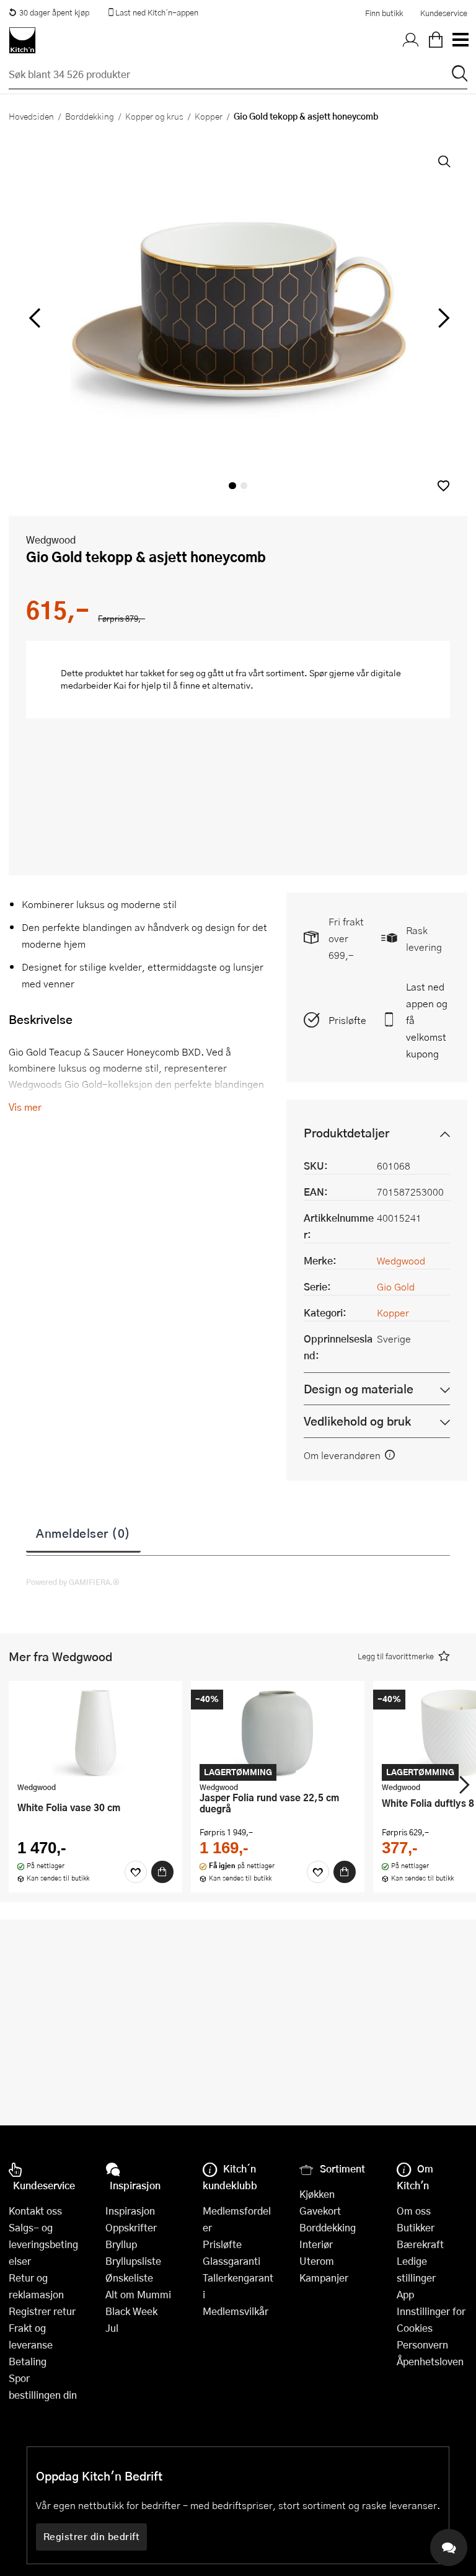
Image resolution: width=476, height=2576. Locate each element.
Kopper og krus (154, 116)
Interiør (316, 2244)
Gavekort (320, 2211)
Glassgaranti (231, 2261)
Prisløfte (347, 1020)
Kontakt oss (35, 2211)
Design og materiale (359, 1389)
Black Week (131, 2311)
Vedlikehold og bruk (357, 1421)
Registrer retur (42, 2311)
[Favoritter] (136, 1872)
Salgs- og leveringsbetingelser (43, 2244)
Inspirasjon (130, 2211)
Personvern (422, 2344)
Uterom (317, 2261)
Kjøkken (317, 2194)
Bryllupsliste (133, 2261)
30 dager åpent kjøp (54, 12)
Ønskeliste (129, 2278)
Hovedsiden (31, 116)
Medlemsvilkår (236, 2311)
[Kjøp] (162, 1872)
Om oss (414, 2211)
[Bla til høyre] (442, 318)
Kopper (209, 116)
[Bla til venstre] (34, 318)
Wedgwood (51, 540)
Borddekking (90, 116)
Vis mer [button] (25, 1107)
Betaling (28, 2361)
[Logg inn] (411, 40)
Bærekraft (420, 2244)
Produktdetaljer (346, 1133)
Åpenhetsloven (430, 2361)
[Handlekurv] (436, 40)
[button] (443, 486)
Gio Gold (396, 1286)
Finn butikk (384, 13)
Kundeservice (444, 13)
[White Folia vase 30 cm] (95, 1733)
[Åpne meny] (460, 40)
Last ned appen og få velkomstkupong (427, 1020)
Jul (112, 2328)
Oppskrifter (131, 2227)
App (405, 2294)
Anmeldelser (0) (83, 1533)
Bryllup (121, 2244)
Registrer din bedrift (92, 2536)
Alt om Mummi (138, 2294)
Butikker (416, 2227)
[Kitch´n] (22, 40)
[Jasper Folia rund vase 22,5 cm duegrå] (278, 1733)
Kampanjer (324, 2278)
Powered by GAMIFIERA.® (73, 1582)
